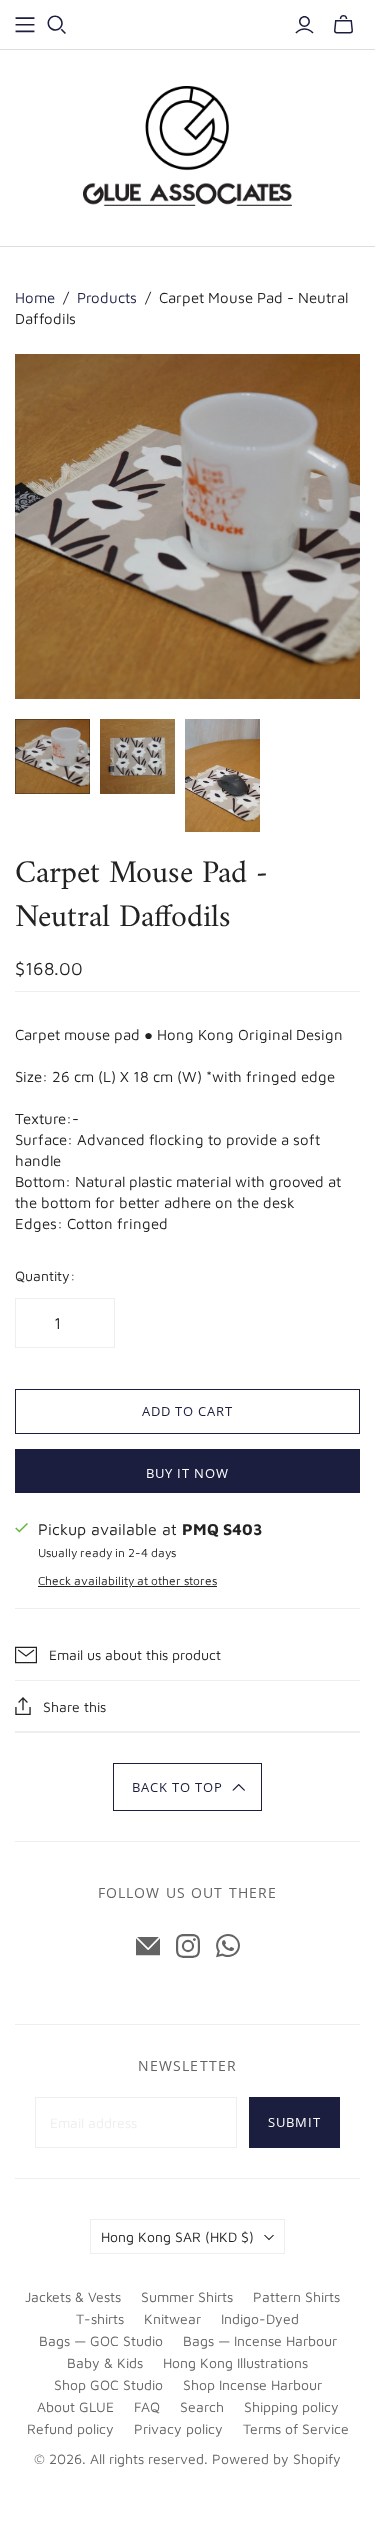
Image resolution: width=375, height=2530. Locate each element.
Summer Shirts (187, 2296)
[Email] (148, 1946)
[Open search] (57, 25)
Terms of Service (296, 2428)
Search (202, 2406)
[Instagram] (188, 1946)
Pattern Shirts (296, 2296)
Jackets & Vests (73, 2296)
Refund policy (70, 2428)
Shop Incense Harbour (252, 2384)
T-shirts (100, 2318)
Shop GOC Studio (108, 2384)
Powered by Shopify (276, 2458)
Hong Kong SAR (177, 2236)
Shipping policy (291, 2406)
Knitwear (172, 2318)
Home (35, 297)
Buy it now (187, 1473)
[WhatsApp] (228, 1946)
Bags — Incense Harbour (260, 2340)
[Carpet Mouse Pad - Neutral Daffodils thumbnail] (52, 756)
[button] (187, 1787)
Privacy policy (178, 2428)
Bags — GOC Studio (101, 2340)
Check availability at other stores (127, 1580)
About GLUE (75, 2406)
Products (107, 297)
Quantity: (45, 1275)
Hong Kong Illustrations (235, 2362)
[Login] (304, 25)
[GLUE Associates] (188, 145)
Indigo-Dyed (260, 2318)
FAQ (147, 2406)
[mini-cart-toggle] (343, 25)
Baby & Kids (105, 2362)
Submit (294, 2122)
